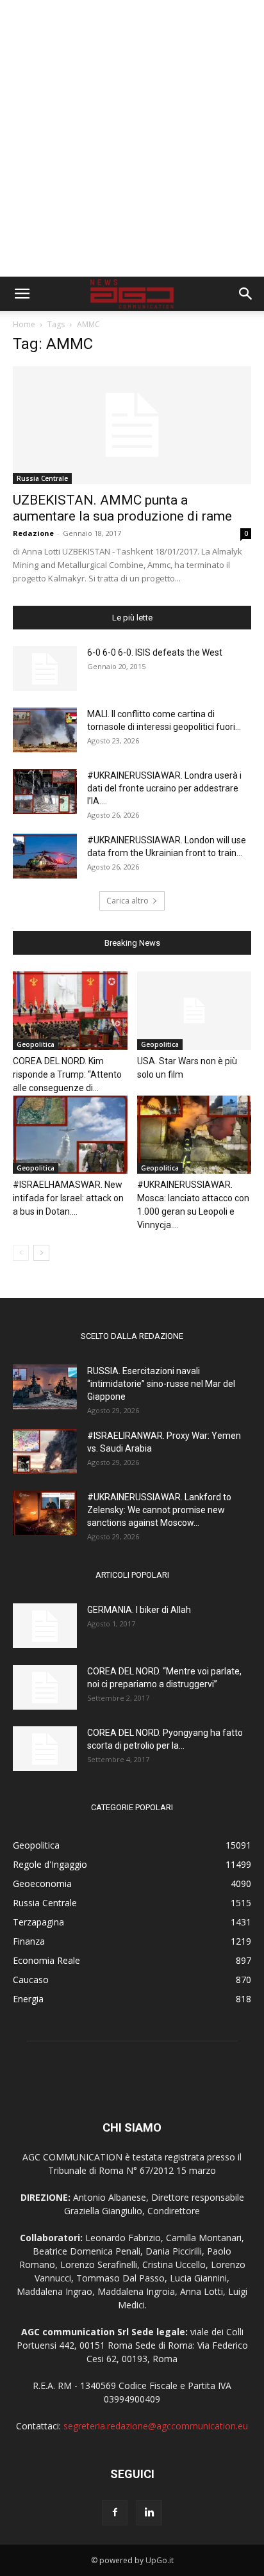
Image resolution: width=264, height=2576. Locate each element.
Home (24, 324)
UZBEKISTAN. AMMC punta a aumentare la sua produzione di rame (122, 508)
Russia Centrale (42, 478)
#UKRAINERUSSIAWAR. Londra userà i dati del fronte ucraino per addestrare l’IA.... (164, 788)
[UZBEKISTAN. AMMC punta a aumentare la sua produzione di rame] (132, 425)
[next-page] (41, 1253)
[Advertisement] (132, 138)
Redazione (33, 533)
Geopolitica (36, 1044)
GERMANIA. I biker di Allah (139, 1610)
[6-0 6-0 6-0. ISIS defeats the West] (45, 668)
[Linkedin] (149, 2513)
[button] (22, 294)
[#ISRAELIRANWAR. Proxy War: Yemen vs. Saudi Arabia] (45, 1452)
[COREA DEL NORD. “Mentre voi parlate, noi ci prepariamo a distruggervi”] (45, 1687)
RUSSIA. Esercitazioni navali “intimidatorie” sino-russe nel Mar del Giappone (161, 1384)
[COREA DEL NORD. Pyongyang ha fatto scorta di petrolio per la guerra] (45, 1749)
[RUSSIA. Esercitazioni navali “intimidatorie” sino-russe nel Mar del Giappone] (45, 1387)
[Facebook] (115, 2513)
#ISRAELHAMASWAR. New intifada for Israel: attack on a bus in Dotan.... (68, 1198)
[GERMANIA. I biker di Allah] (45, 1626)
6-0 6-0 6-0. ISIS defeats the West (155, 652)
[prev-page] (21, 1253)
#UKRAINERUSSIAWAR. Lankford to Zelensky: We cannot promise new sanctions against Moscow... (159, 1510)
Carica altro (128, 901)
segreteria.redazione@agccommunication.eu (156, 2426)
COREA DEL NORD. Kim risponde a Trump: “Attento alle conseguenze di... (67, 1074)
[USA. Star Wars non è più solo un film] (194, 1011)
